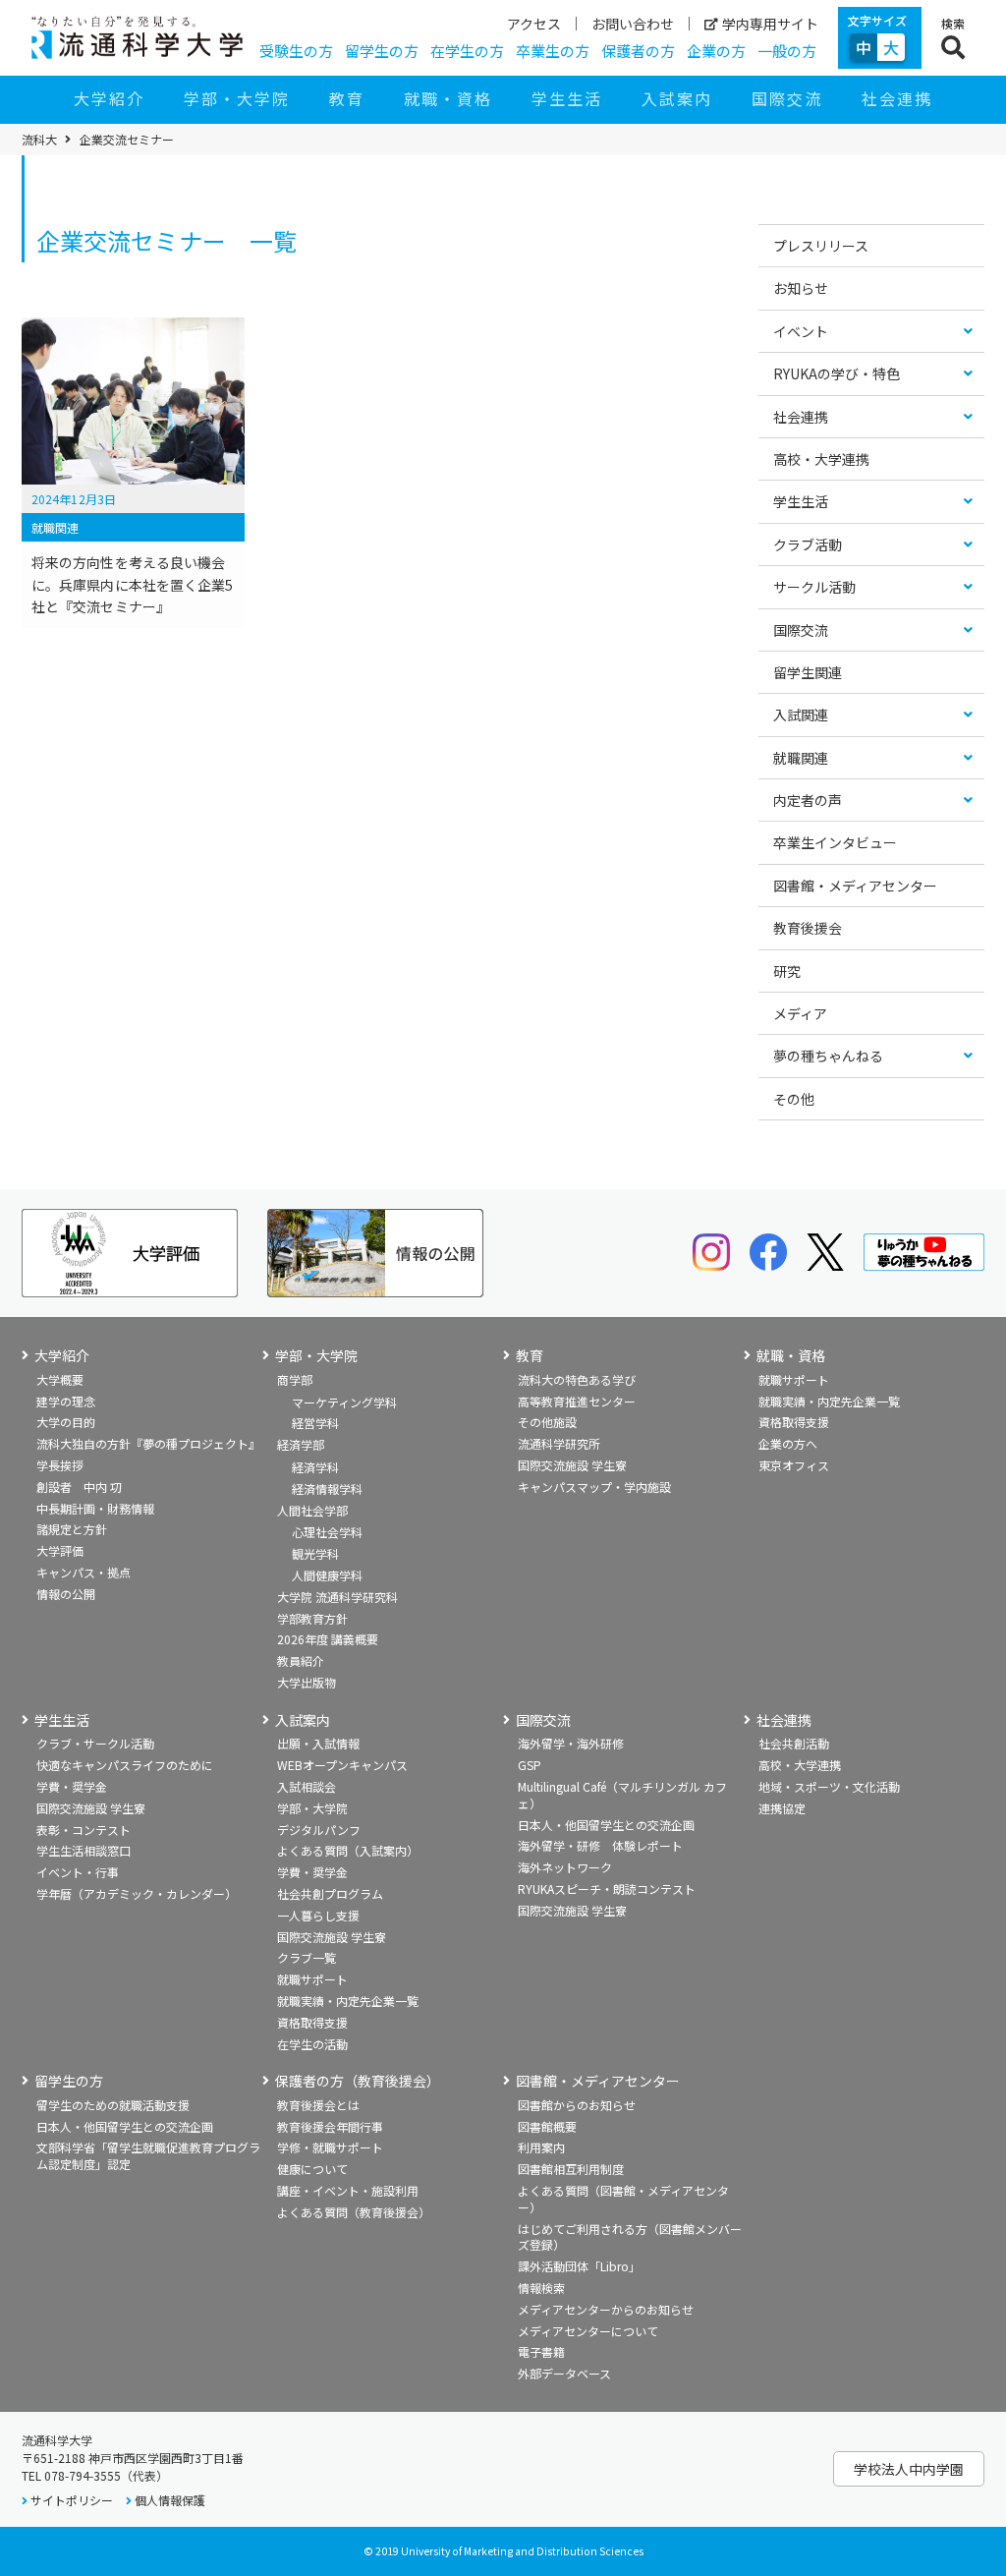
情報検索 (541, 2288)
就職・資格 (448, 98)
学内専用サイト (770, 24)
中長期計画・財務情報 (95, 1508)
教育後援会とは (318, 2105)
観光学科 (315, 1553)
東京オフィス (794, 1465)
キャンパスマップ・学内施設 (594, 1487)
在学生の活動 (312, 2044)
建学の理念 (66, 1401)
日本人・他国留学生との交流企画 (606, 1825)
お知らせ (801, 288)
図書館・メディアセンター (855, 886)
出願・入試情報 (318, 1743)
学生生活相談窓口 (84, 1850)
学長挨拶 (60, 1465)
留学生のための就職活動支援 (113, 2105)
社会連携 (897, 98)
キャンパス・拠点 (84, 1572)
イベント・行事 (78, 1872)
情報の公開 (66, 1594)
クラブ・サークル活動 (95, 1743)
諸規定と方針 (72, 1529)
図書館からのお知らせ (577, 2105)
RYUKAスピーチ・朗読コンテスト (607, 1889)
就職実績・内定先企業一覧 (829, 1401)
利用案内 (541, 2147)
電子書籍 (541, 2351)
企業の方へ (788, 1443)
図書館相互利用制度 (571, 2169)
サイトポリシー (72, 2500)
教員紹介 (301, 1660)
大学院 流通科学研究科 (337, 1597)
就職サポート (794, 1379)
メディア (800, 1013)
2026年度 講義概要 (328, 1639)
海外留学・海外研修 (571, 1743)
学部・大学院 (237, 98)
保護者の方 (638, 51)
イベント (801, 331)
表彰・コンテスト (84, 1830)
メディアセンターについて (588, 2331)
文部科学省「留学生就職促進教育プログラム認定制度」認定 (148, 2155)
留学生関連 (808, 672)
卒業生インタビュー (835, 842)
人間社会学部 (312, 1510)
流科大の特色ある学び (577, 1379)
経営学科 (315, 1423)
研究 (787, 971)
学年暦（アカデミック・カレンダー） (137, 1893)
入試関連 (801, 715)
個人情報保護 (170, 2500)
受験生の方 (296, 51)
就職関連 (801, 758)
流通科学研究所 (559, 1443)
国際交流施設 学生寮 (572, 1465)
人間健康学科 (327, 1575)
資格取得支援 (794, 1422)
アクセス (534, 24)
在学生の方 (467, 51)
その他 (794, 1099)
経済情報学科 (327, 1488)
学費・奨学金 (72, 1786)
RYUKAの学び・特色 (837, 373)
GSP (530, 1765)
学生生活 (567, 98)
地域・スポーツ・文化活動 (829, 1786)
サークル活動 (814, 587)
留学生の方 (382, 51)
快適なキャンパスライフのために (125, 1765)
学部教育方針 (312, 1618)
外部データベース (564, 2373)
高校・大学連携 (821, 459)
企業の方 (716, 51)
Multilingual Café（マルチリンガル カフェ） (622, 1795)
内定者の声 (808, 800)
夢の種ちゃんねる (828, 1056)
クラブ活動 (808, 544)
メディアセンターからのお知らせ (606, 2309)
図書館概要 (547, 2126)
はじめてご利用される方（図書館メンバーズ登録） (630, 2237)
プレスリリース (821, 246)
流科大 (39, 140)
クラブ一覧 (307, 1957)
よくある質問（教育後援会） (354, 2212)
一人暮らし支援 (318, 1915)
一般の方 (787, 51)
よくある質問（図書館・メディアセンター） (623, 2199)
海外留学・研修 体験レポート (600, 1845)
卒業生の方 (553, 51)
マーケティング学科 (344, 1402)
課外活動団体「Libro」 (579, 2266)
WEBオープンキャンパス (342, 1765)
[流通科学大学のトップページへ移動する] (137, 37)
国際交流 (787, 98)
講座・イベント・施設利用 (348, 2190)
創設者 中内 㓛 (79, 1487)
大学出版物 (307, 1682)
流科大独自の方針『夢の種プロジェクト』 (148, 1443)
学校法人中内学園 (909, 2469)
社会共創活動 (794, 1743)
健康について (312, 2169)
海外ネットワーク (565, 1867)
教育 (347, 98)
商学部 (295, 1379)
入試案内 (677, 98)
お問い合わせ (633, 24)
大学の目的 (66, 1422)
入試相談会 (307, 1786)
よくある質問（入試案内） (348, 1850)
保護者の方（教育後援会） (358, 2081)
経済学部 (301, 1444)
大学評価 (60, 1550)
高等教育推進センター (577, 1401)
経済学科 (315, 1467)
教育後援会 (808, 928)
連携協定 (782, 1808)
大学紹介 (109, 98)
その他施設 (547, 1422)
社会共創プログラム (330, 1893)
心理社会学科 (327, 1532)
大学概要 (60, 1379)
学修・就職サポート (330, 2147)
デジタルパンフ (319, 1830)
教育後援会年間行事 (330, 2126)
